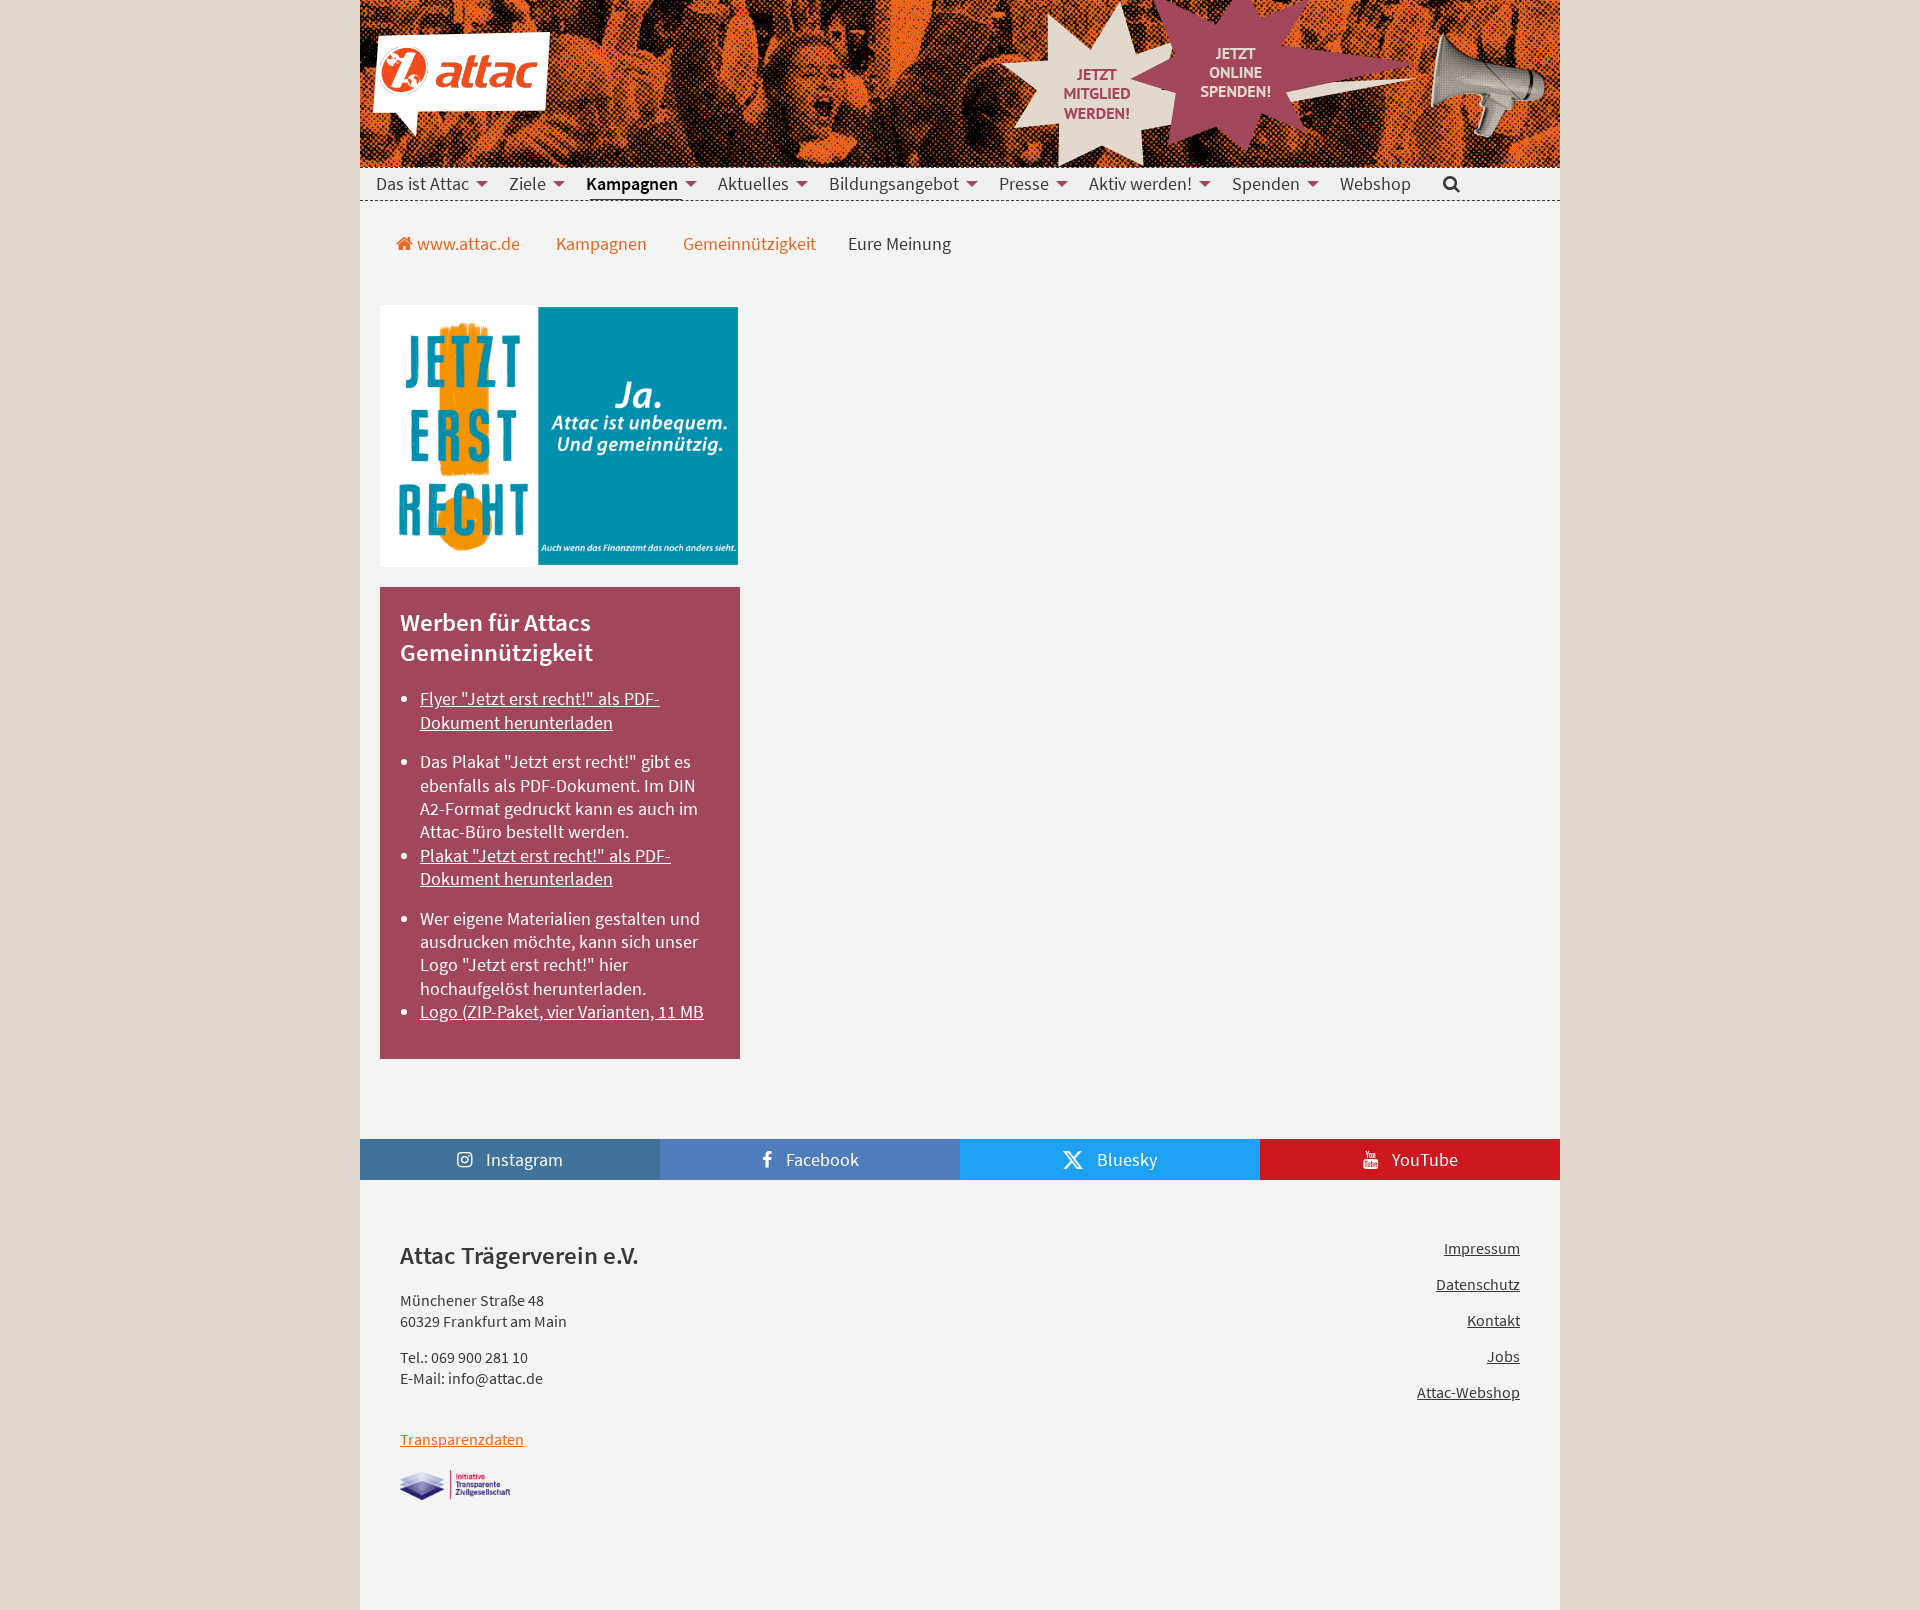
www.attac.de (466, 243)
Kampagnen (599, 243)
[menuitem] (426, 184)
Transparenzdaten (462, 1439)
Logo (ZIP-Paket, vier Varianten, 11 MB (562, 1011)
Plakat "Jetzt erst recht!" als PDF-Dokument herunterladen (545, 867)
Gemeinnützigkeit (747, 243)
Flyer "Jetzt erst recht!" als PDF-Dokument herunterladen (540, 710)
